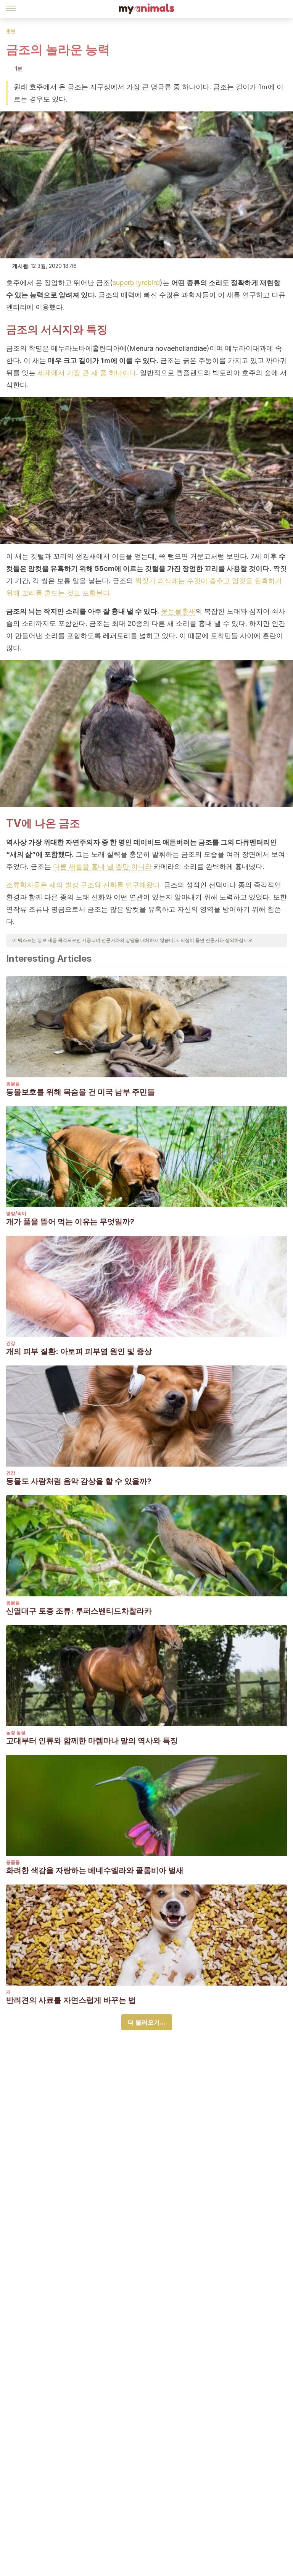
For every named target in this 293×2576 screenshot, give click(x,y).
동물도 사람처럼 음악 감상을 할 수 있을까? (79, 1481)
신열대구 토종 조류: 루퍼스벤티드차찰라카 (79, 1611)
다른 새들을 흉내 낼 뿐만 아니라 (102, 866)
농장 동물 (16, 1732)
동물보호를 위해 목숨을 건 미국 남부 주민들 (80, 1092)
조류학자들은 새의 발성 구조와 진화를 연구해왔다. (84, 885)
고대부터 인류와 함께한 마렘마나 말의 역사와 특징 (92, 1741)
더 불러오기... (147, 2022)
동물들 (13, 1084)
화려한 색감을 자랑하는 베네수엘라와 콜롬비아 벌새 (95, 1870)
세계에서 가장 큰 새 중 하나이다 (86, 373)
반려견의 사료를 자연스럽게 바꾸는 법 (71, 2000)
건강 (11, 1343)
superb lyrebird (136, 283)
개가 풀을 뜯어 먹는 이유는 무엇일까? (70, 1222)
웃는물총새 (178, 611)
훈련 (11, 31)
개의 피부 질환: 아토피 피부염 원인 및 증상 (79, 1351)
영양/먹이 (16, 1213)
